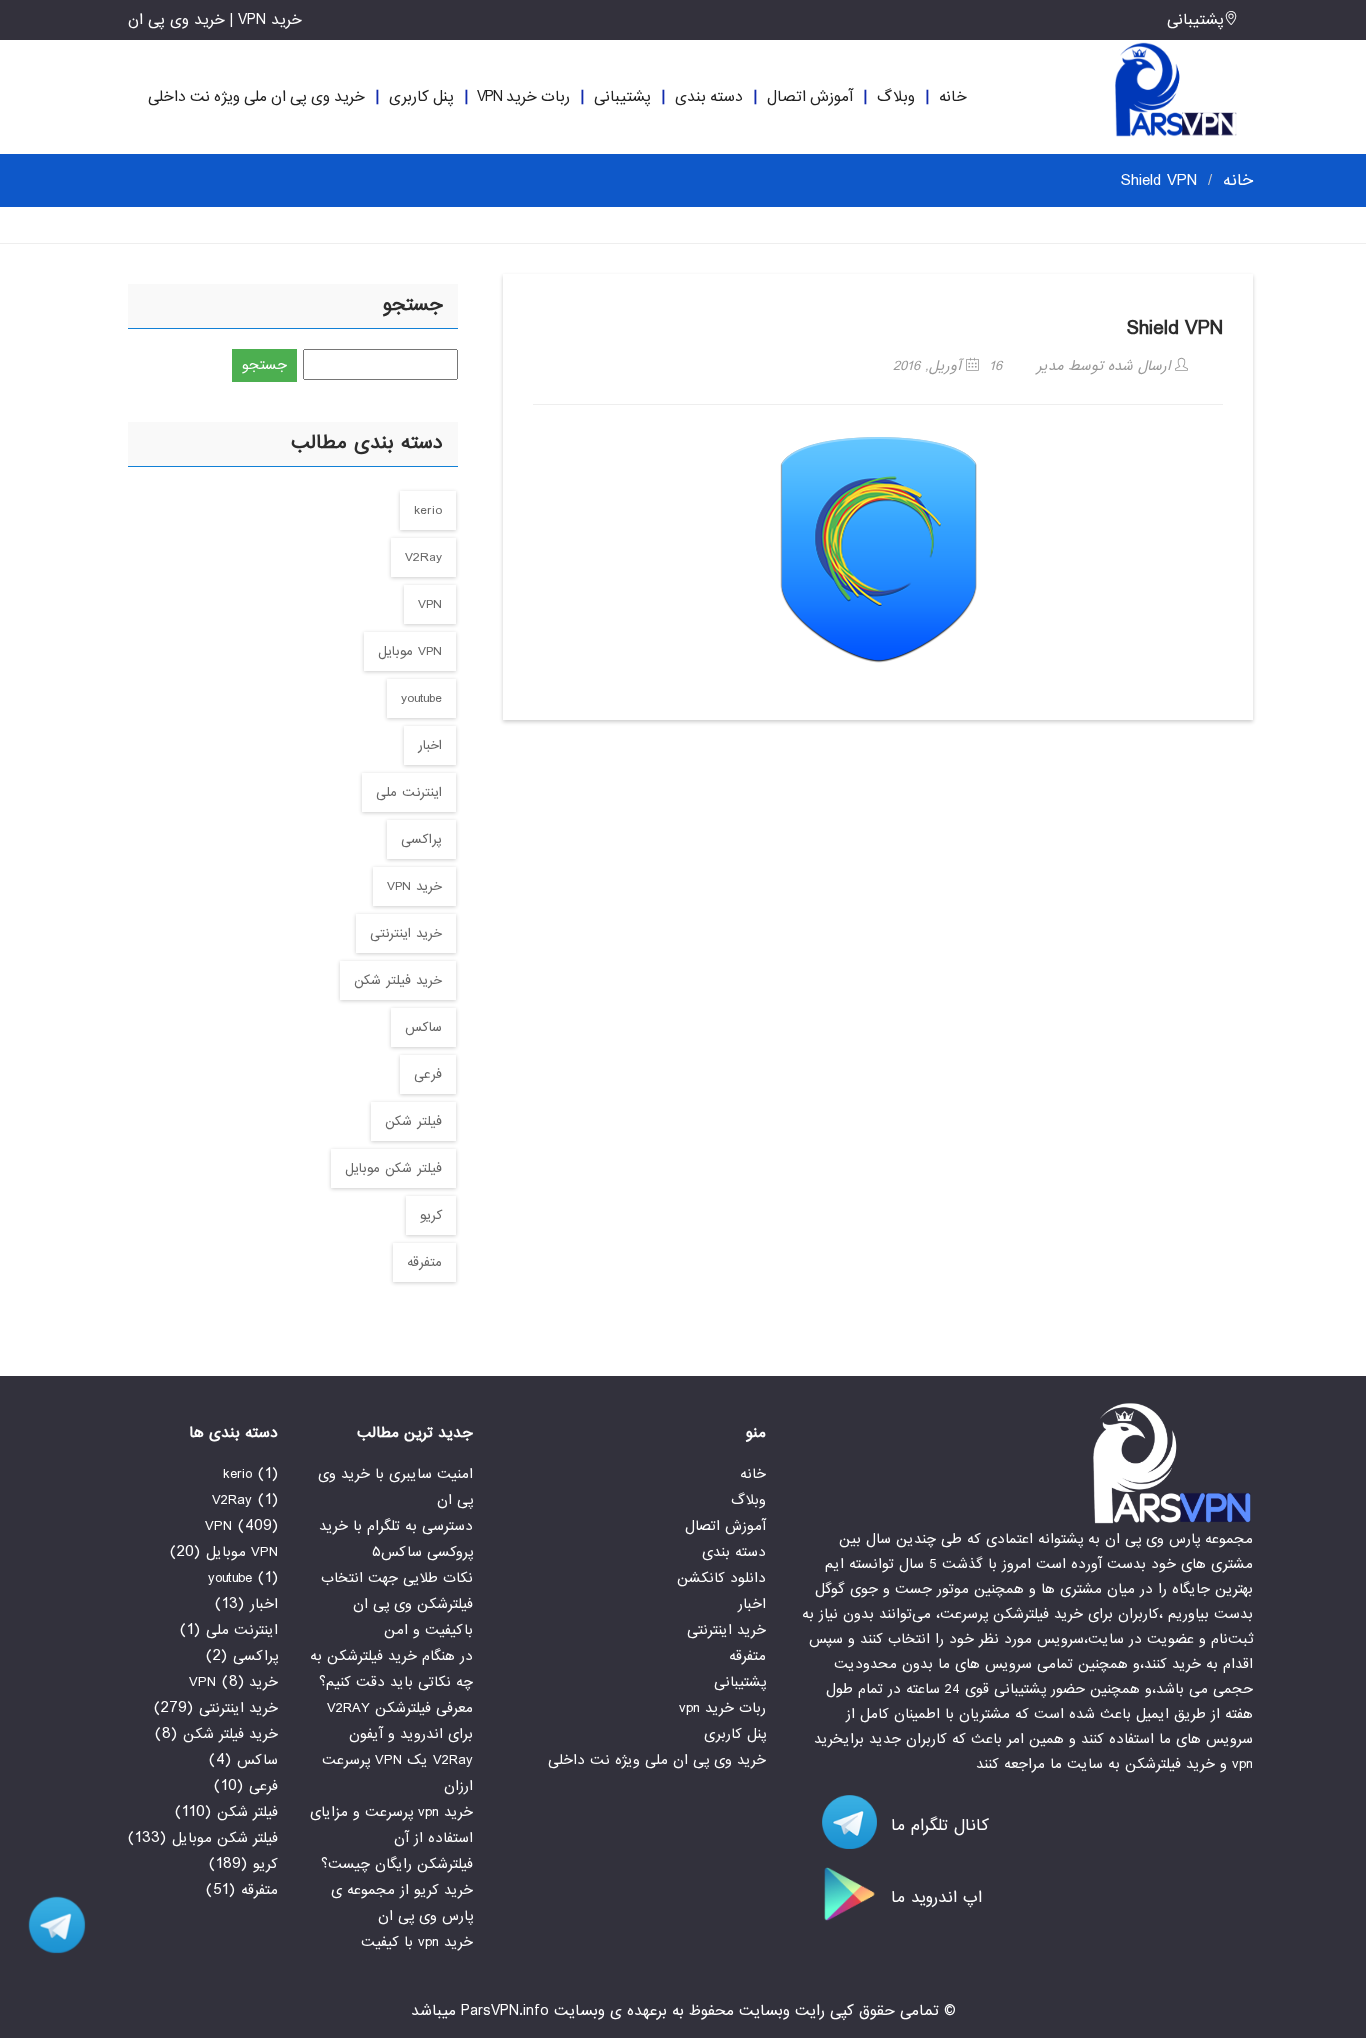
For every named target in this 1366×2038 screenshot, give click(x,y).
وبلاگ (896, 97)
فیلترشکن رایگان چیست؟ (397, 1864)
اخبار (430, 745)
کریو (431, 1215)
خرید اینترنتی (406, 933)
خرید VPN (414, 886)
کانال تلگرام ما (937, 1825)
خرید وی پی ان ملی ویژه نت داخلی (256, 97)
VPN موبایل (410, 651)
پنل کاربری (421, 97)
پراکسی (421, 839)
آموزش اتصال (810, 97)
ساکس (423, 1027)
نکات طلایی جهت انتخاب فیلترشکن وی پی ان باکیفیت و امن (397, 1604)
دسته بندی (709, 97)
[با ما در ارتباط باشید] (50, 1925)
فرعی (428, 1074)
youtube (421, 698)
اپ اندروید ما (933, 1897)
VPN (430, 604)
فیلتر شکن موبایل (393, 1168)
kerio (428, 510)
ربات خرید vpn (523, 97)
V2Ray (423, 557)
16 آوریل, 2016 (947, 366)
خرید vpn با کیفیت (417, 1942)
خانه (953, 97)
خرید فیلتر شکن (398, 980)
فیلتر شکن (413, 1121)
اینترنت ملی (409, 792)
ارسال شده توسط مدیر (1106, 366)
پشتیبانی (1195, 20)
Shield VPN (1175, 328)
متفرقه (424, 1262)
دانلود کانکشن (721, 1578)
